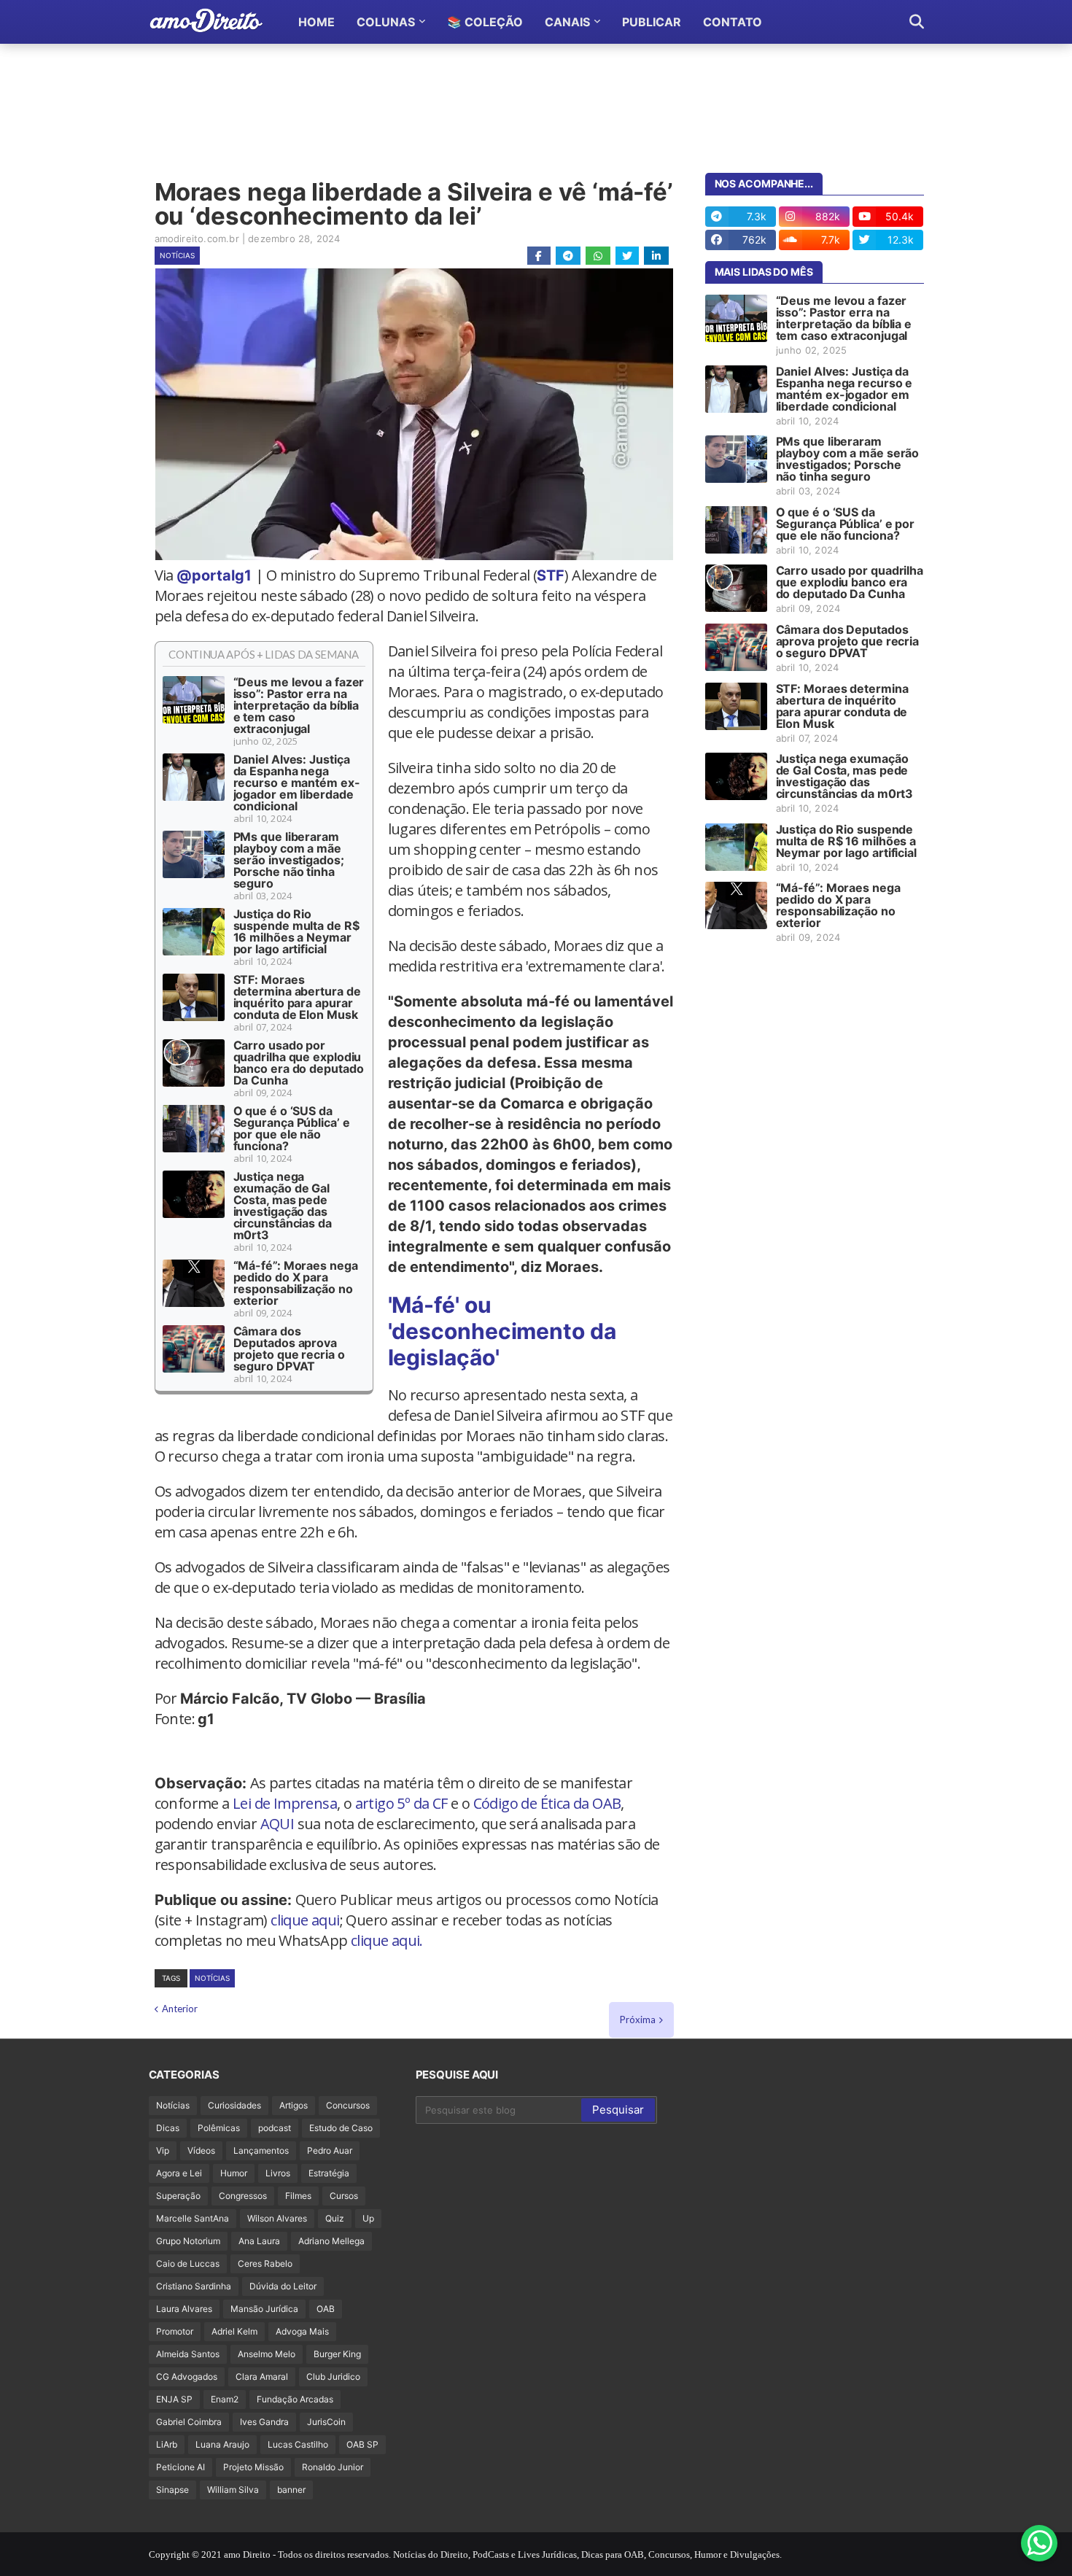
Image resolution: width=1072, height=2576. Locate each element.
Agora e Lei (179, 2173)
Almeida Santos (188, 2354)
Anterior (180, 2009)
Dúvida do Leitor (283, 2286)
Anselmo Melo (267, 2354)
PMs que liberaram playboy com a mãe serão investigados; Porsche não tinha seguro (289, 860)
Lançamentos (261, 2150)
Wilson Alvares (277, 2218)
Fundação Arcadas (295, 2399)
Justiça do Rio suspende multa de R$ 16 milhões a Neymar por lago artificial (296, 931)
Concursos (348, 2105)
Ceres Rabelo (265, 2263)
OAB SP (362, 2444)
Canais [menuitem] (567, 22)
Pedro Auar (330, 2150)
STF (551, 575)
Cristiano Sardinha (194, 2286)
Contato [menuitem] (733, 22)
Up (368, 2218)
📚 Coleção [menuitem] (485, 22)
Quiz (335, 2218)
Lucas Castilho (298, 2444)
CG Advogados (187, 2377)
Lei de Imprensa (285, 1803)
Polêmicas (219, 2128)
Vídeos (201, 2150)
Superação (178, 2196)
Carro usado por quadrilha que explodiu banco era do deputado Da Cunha (299, 1063)
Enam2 (225, 2399)
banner (291, 2490)
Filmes (298, 2196)
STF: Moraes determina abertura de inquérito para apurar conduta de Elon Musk (297, 997)
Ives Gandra (264, 2422)
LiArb (167, 2444)
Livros (278, 2173)
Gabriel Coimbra (189, 2422)
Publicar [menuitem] (652, 22)
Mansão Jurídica (264, 2309)
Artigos (294, 2105)
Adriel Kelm (234, 2331)
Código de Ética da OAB (547, 1803)
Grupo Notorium (188, 2241)
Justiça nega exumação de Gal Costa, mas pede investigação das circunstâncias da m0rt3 (283, 1206)
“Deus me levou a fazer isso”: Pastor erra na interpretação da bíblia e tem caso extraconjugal (299, 705)
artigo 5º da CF (401, 1803)
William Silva (233, 2490)
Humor (234, 2173)
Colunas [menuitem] (386, 22)
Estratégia (329, 2173)
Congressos (243, 2196)
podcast (275, 2128)
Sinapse (172, 2490)
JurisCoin (326, 2422)
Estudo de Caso (341, 2128)
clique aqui (305, 1920)
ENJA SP (174, 2399)
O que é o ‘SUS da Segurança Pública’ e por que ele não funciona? (292, 1128)
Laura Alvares (184, 2309)
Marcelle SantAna (193, 2218)
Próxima (638, 2020)
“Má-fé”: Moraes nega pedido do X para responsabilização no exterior (296, 1283)
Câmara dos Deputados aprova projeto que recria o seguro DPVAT (289, 1349)
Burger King (337, 2354)
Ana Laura (259, 2241)
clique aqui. (387, 1940)
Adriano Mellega (331, 2241)
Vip (163, 2150)
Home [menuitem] (316, 22)
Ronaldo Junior (333, 2467)
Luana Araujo (222, 2444)
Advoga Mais (302, 2331)
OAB (326, 2309)
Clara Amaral (262, 2377)
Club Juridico (333, 2377)
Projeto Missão (253, 2467)
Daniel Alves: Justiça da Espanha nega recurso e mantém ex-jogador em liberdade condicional (297, 783)
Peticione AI (180, 2467)
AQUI (277, 1824)
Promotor (175, 2331)
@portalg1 (214, 575)
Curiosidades (234, 2105)
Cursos (344, 2196)
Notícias (177, 255)
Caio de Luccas (188, 2263)
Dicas (168, 2128)
